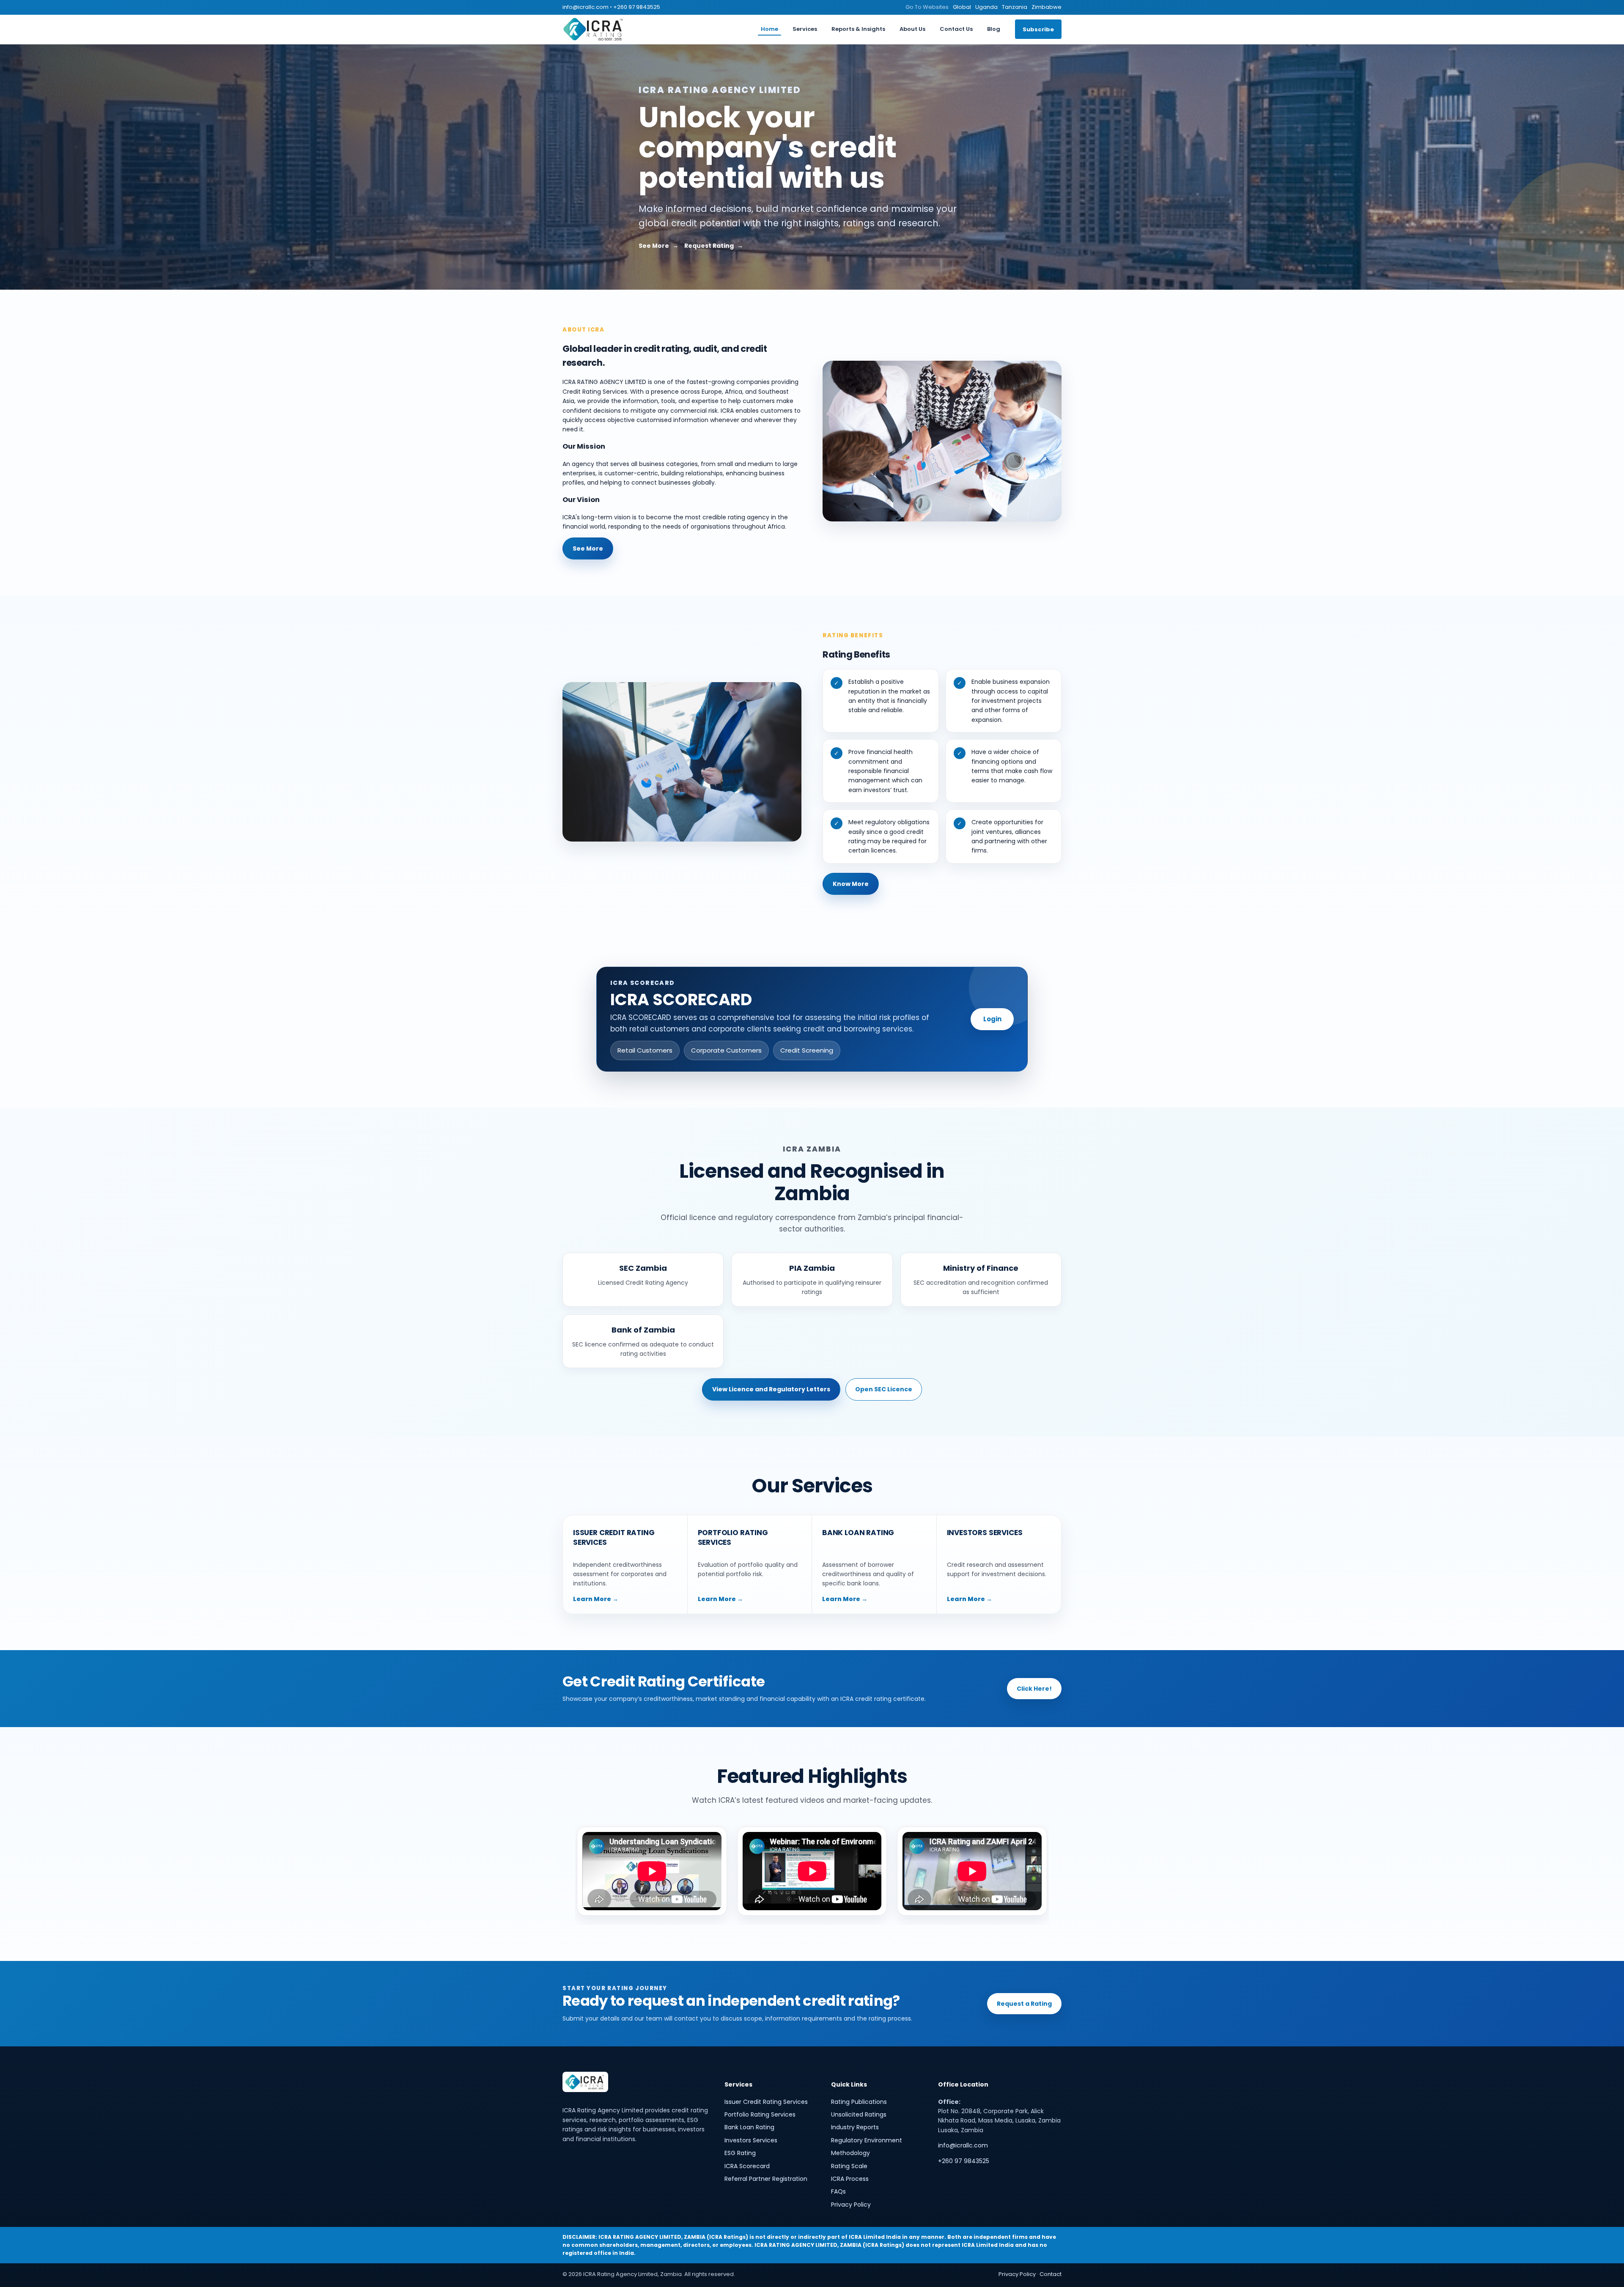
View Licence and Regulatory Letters (771, 1389)
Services (805, 29)
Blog (994, 29)
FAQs (838, 2191)
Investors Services (751, 2140)
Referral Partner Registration (766, 2179)
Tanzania (1015, 7)
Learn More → (596, 1599)
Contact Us (956, 29)
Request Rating (709, 246)
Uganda (986, 7)
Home (769, 29)
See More (654, 246)
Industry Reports (855, 2127)
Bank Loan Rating (749, 2127)
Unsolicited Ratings (859, 2114)
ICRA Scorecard (747, 2166)
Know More (851, 884)
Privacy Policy (851, 2205)
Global (962, 7)
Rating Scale (849, 2166)
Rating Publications (859, 2102)
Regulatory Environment (867, 2140)
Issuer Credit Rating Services (766, 2102)
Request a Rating (1024, 2004)
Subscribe (1038, 29)
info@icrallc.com (586, 7)
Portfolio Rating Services (760, 2114)
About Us (912, 29)
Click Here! (1034, 1689)
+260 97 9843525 (637, 7)
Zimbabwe (1047, 7)
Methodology (850, 2153)
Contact (1051, 2274)
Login (992, 1019)
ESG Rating (740, 2153)
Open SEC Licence (884, 1389)
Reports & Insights (858, 29)
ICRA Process (850, 2179)
